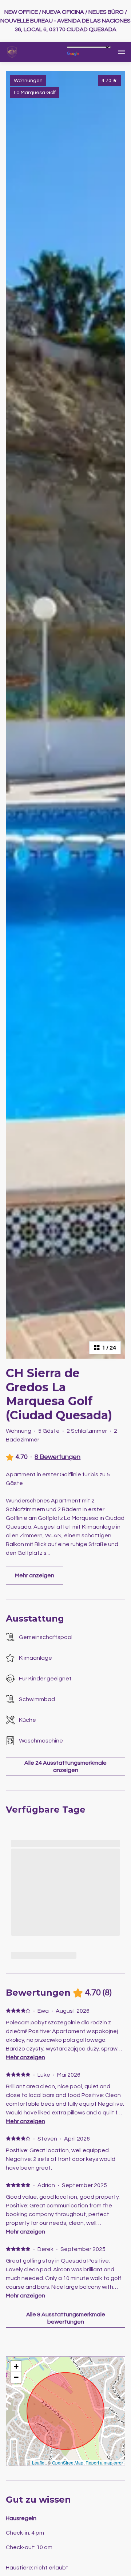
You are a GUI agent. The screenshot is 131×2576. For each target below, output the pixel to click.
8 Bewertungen (57, 1457)
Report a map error (104, 2463)
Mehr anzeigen (25, 2057)
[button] (16, 2366)
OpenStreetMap (68, 2463)
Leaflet (39, 2463)
